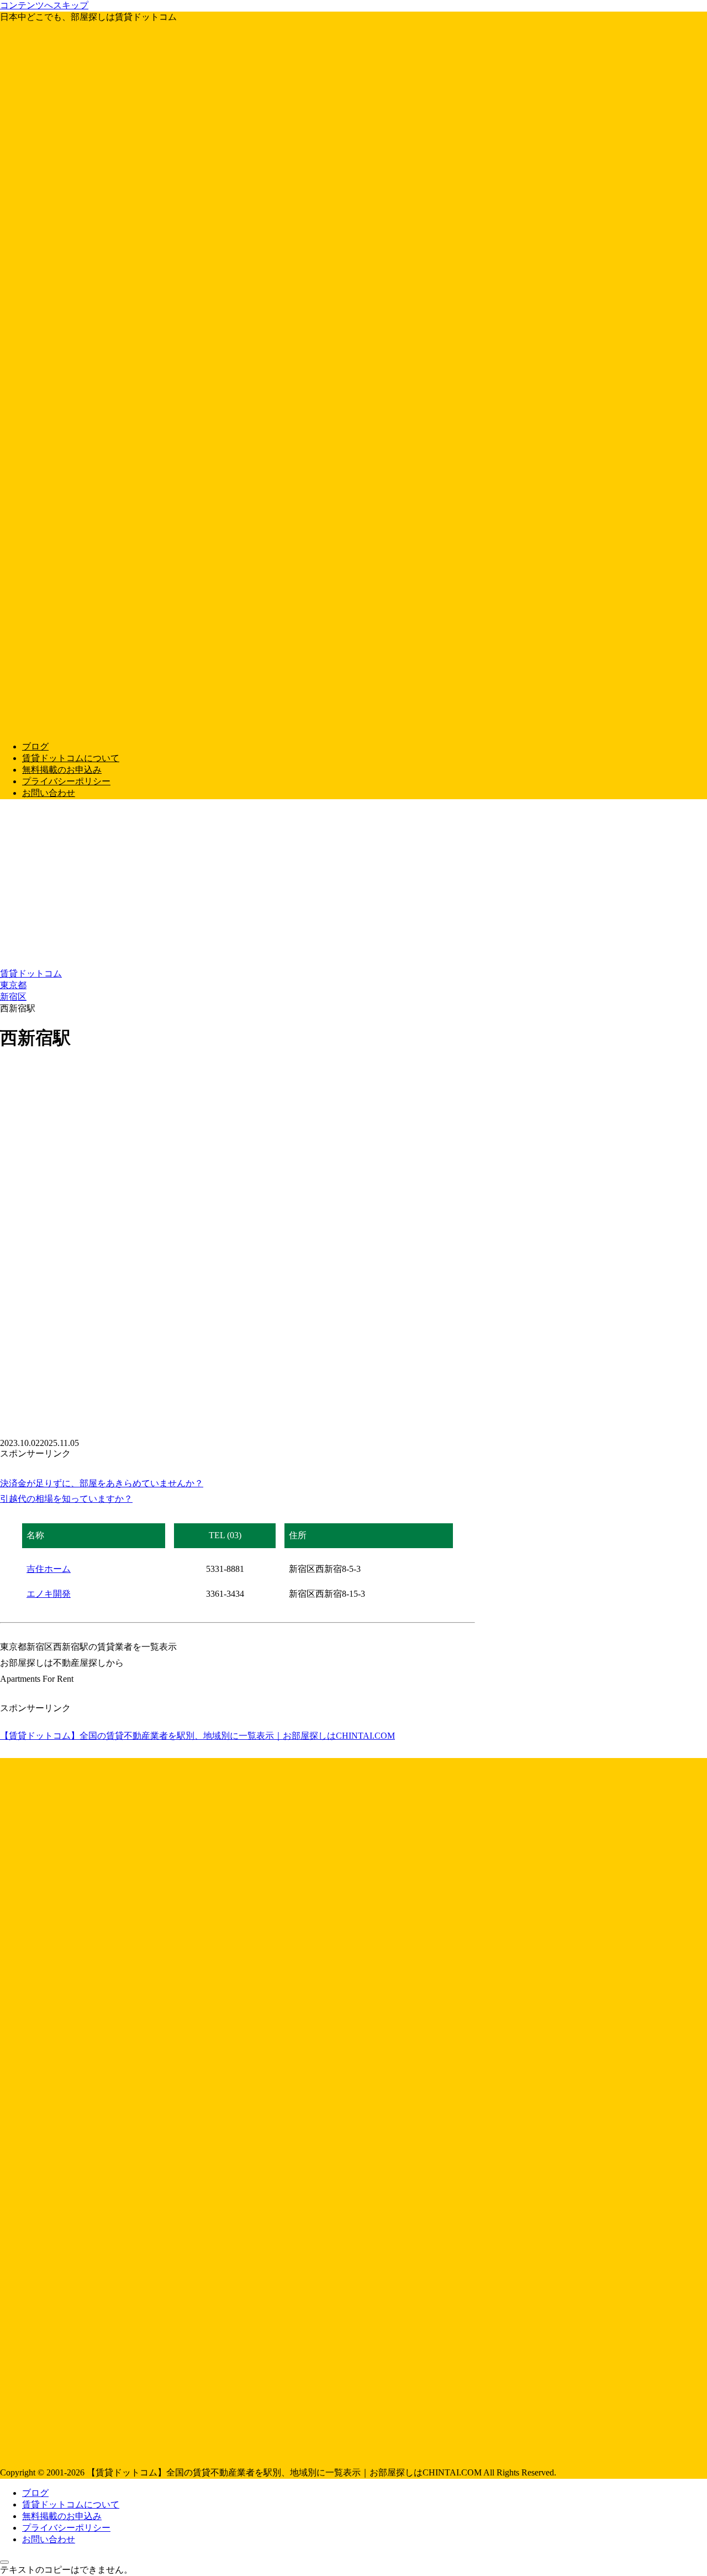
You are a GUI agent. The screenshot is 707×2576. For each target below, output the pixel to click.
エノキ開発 (49, 1594)
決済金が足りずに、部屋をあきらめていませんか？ (102, 1483)
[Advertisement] (353, 885)
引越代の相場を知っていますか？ (66, 1499)
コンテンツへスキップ (44, 5)
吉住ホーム (49, 1569)
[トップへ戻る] (4, 2562)
